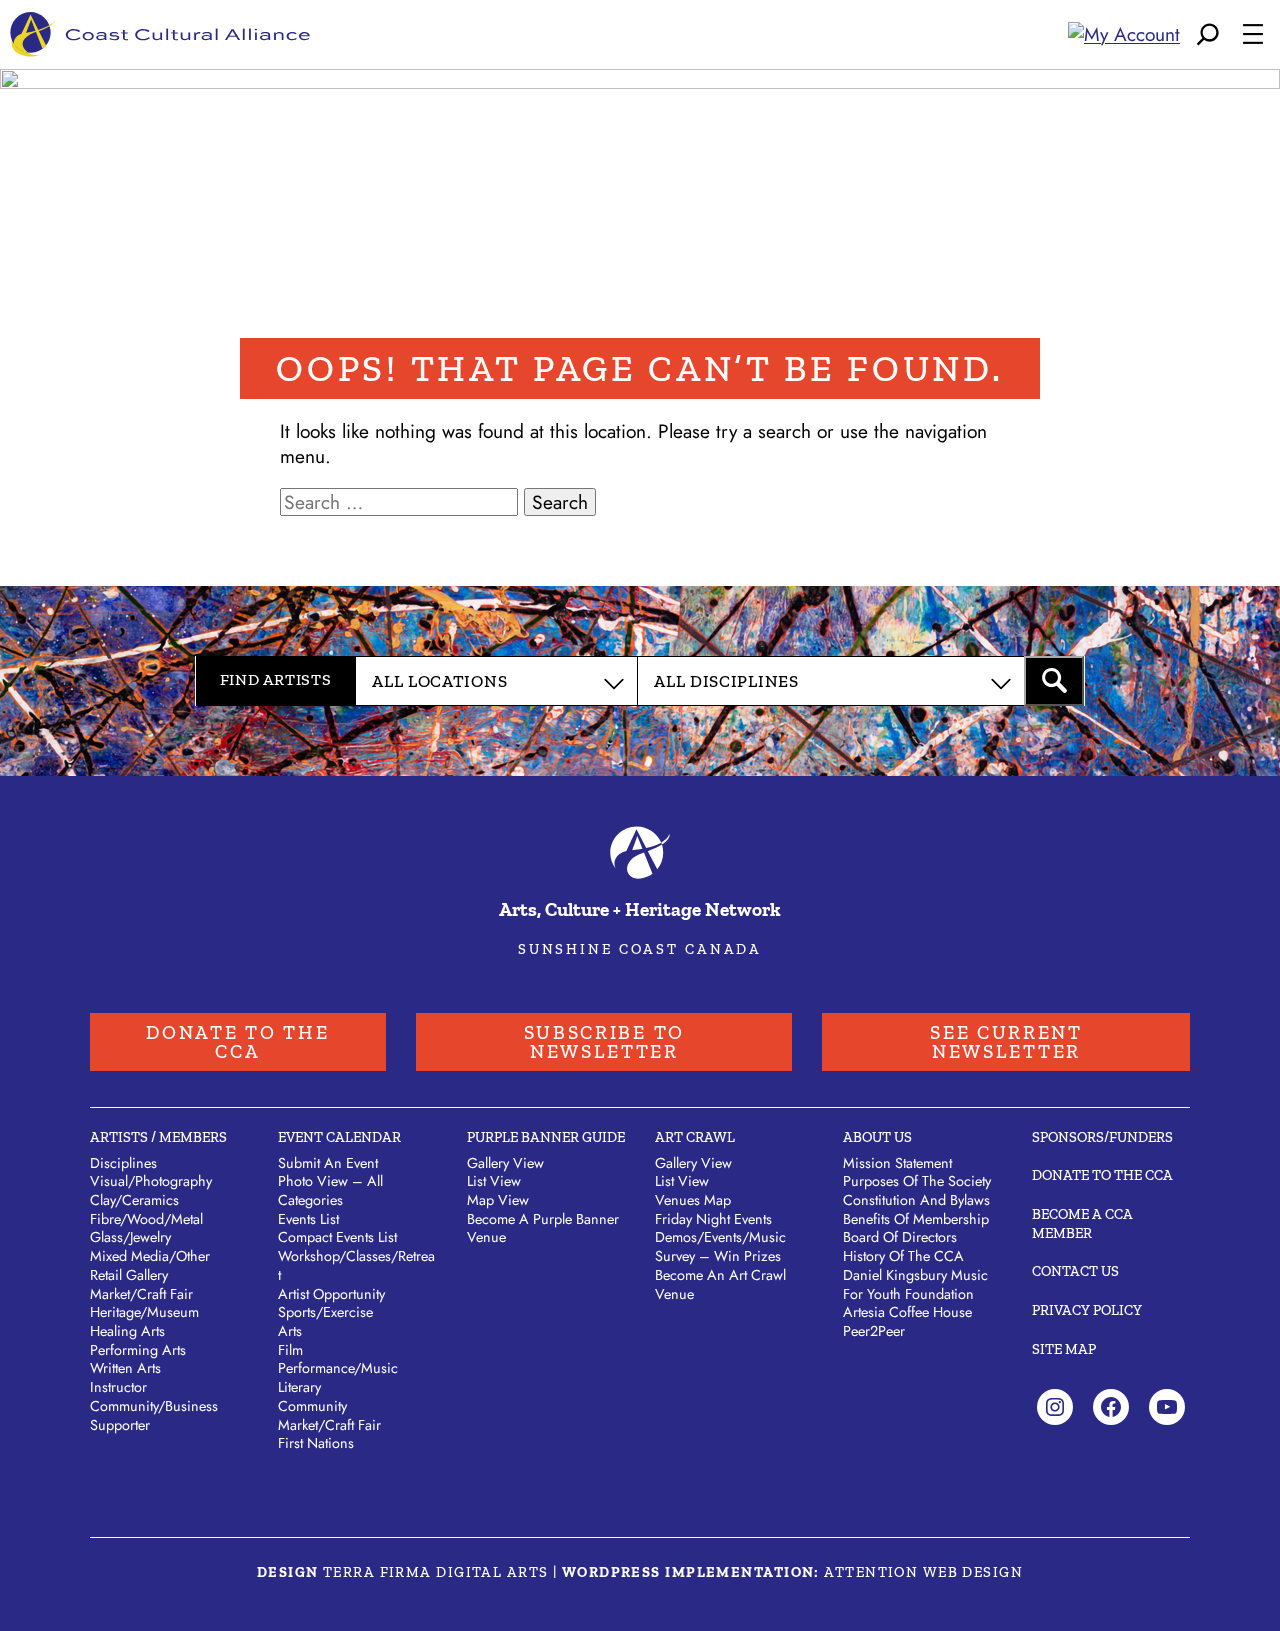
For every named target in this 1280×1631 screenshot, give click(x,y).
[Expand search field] (1208, 34)
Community (312, 1406)
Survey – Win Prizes (718, 1256)
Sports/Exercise (325, 1312)
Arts (290, 1331)
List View (494, 1181)
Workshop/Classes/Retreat (356, 1265)
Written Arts (125, 1368)
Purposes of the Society (917, 1181)
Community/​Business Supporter (154, 1415)
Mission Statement (897, 1163)
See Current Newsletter (1006, 1042)
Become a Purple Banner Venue (543, 1228)
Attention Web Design (923, 1572)
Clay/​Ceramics (134, 1200)
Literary (299, 1387)
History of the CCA (903, 1256)
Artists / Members (158, 1137)
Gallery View (505, 1163)
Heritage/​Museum (144, 1312)
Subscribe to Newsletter (604, 1042)
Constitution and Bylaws (916, 1200)
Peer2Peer (874, 1331)
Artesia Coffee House (907, 1312)
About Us (877, 1137)
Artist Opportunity (331, 1294)
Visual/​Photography (151, 1181)
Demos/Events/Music (720, 1237)
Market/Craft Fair (329, 1425)
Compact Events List (337, 1237)
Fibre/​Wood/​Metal (146, 1219)
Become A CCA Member (1082, 1223)
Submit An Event (328, 1163)
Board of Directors (900, 1237)
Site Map (1064, 1349)
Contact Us (1075, 1271)
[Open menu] (1253, 34)
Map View (498, 1200)
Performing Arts (138, 1350)
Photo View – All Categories (330, 1190)
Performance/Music (338, 1368)
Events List (308, 1219)
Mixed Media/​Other (150, 1256)
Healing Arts (127, 1331)
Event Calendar (339, 1137)
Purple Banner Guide (546, 1137)
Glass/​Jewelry (130, 1237)
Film (290, 1350)
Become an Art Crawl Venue (720, 1284)
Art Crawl (695, 1137)
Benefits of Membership (916, 1219)
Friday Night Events (713, 1219)
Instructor (118, 1387)
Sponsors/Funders (1102, 1137)
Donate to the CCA (237, 1042)
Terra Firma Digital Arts (436, 1572)
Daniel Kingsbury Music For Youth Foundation (915, 1284)
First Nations (316, 1443)
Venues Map (693, 1200)
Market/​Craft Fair (141, 1294)
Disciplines (123, 1163)
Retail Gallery (129, 1275)
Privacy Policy (1087, 1310)
